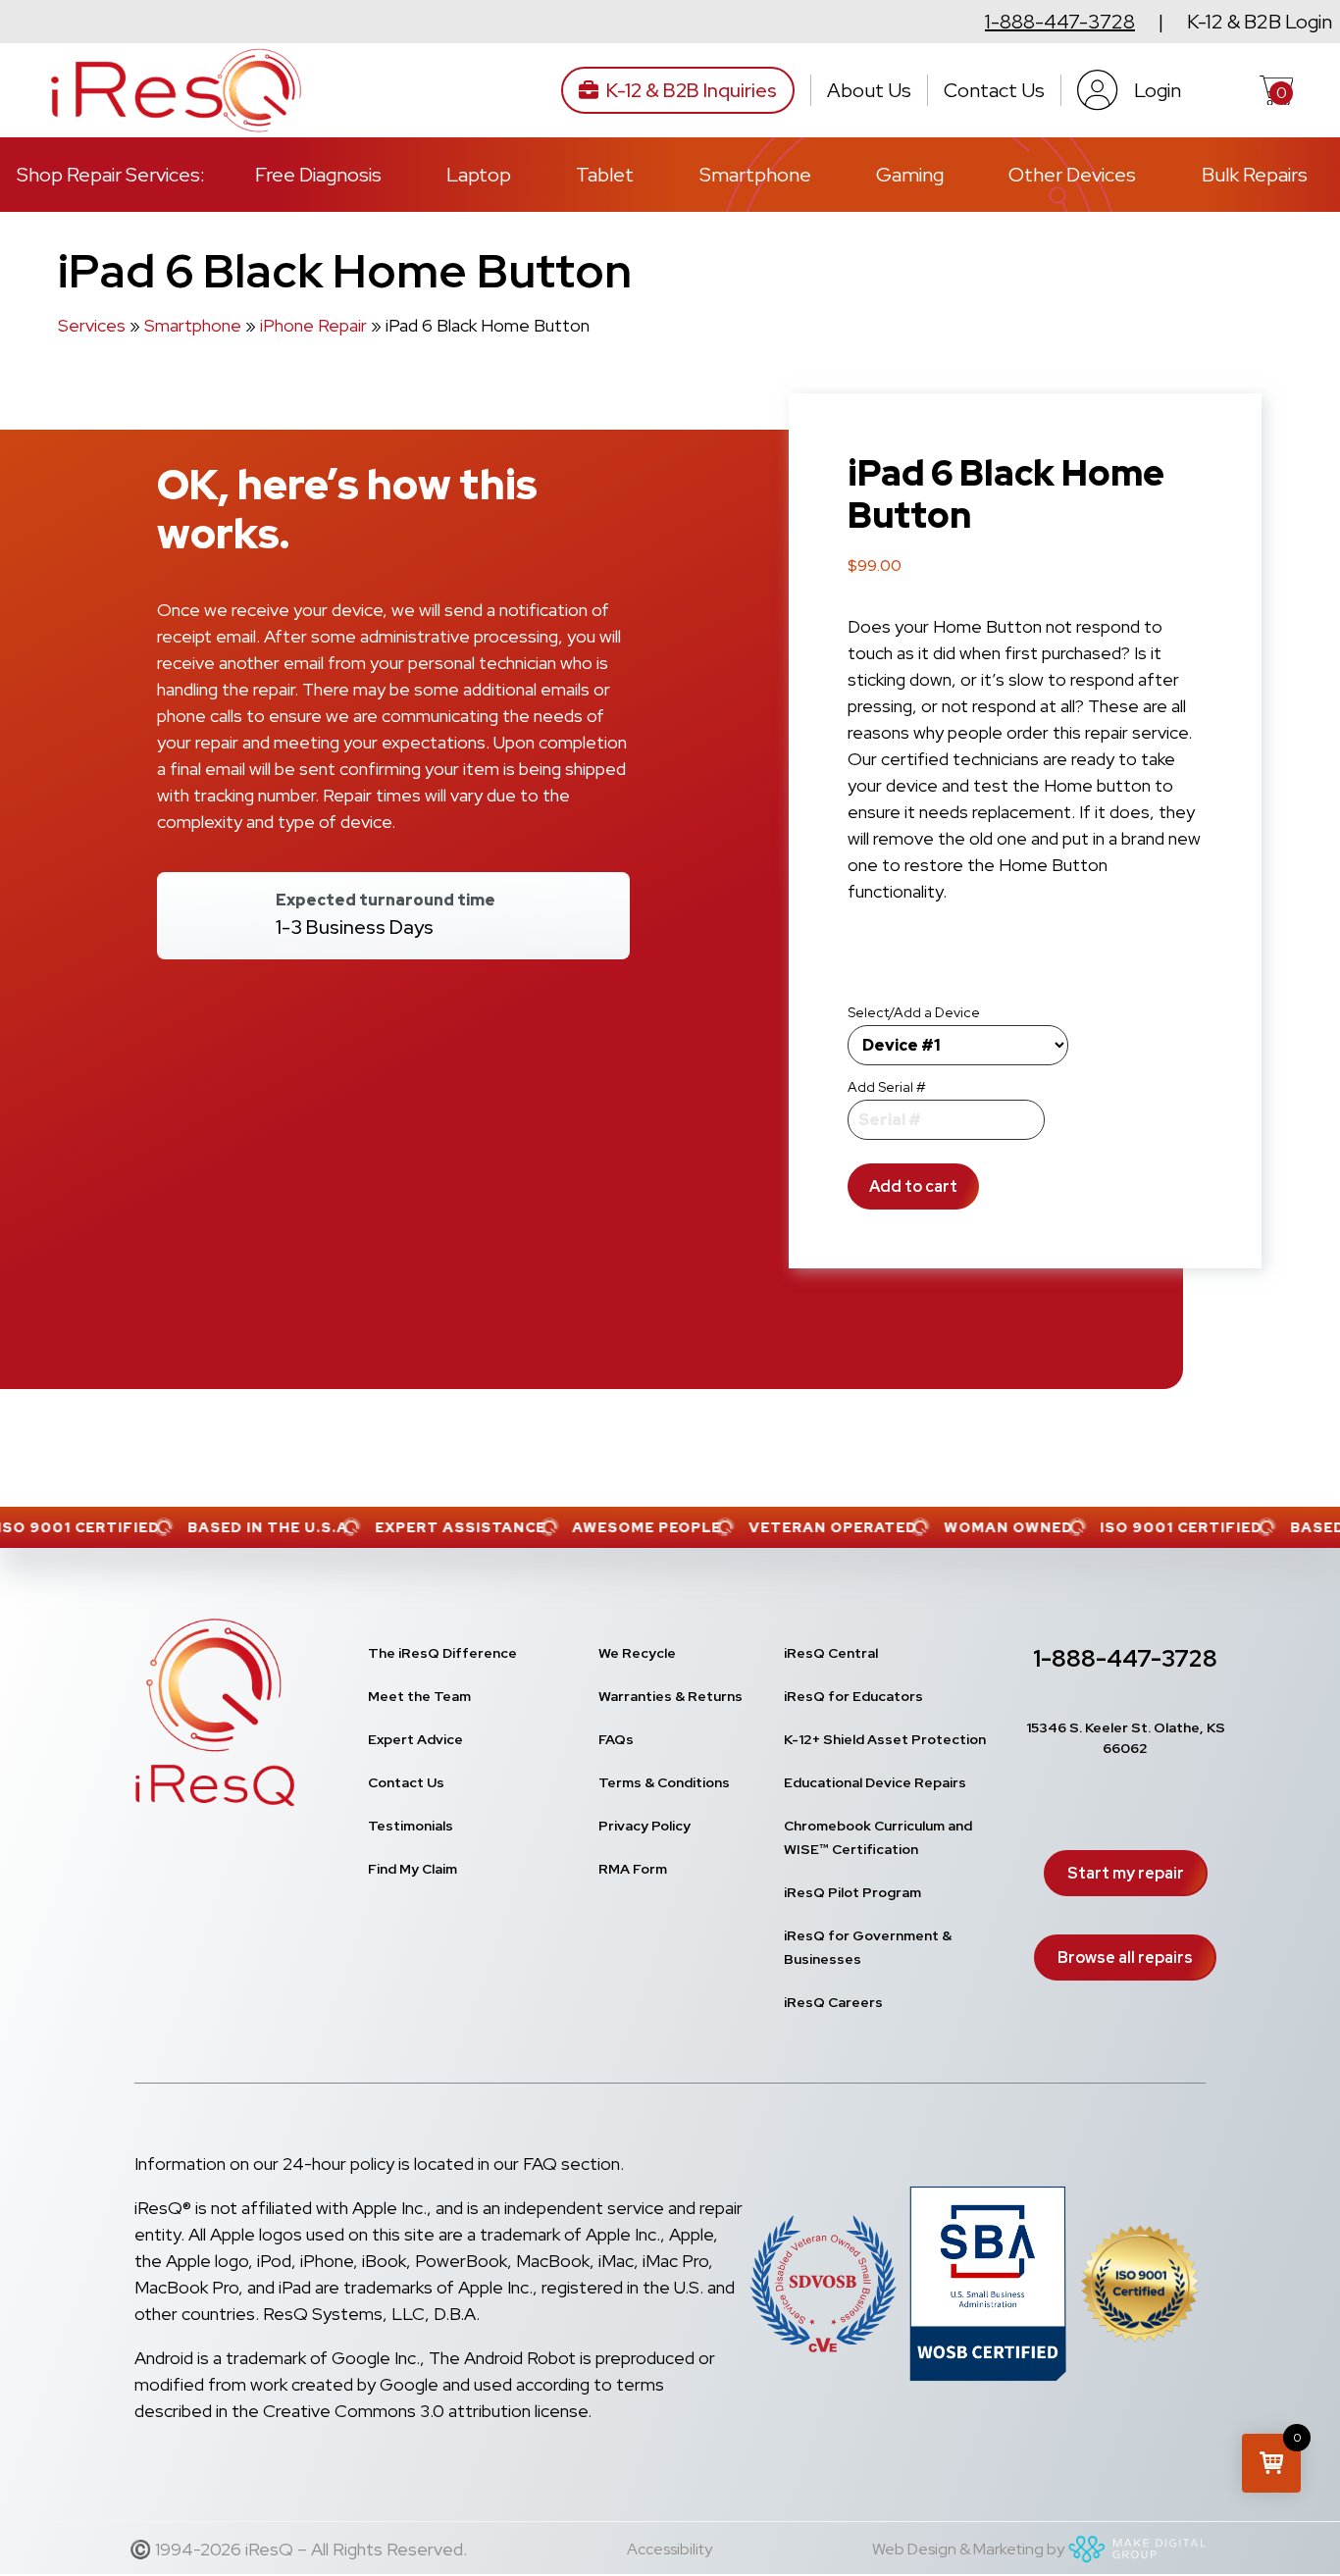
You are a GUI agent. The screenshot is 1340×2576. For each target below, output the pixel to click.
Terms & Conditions (664, 1782)
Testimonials (411, 1826)
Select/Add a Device (914, 1012)
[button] (1271, 2463)
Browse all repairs (1125, 1958)
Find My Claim (412, 1869)
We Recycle (637, 1653)
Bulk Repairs (1255, 175)
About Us (869, 90)
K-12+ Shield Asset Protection (885, 1739)
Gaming (910, 175)
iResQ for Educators (853, 1696)
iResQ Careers (833, 2002)
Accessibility (670, 2549)
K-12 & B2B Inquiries (692, 90)
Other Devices (1072, 175)
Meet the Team (419, 1696)
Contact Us (994, 90)
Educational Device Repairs (875, 1782)
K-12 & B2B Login (1260, 22)
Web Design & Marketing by (968, 2549)
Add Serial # (887, 1087)
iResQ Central (831, 1653)
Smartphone (755, 175)
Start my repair (1126, 1873)
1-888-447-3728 (1060, 22)
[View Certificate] (1140, 2288)
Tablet (605, 175)
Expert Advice (415, 1739)
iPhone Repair (313, 325)
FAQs (616, 1739)
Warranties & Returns (670, 1696)
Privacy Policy (644, 1826)
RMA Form (633, 1869)
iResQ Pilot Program (852, 1892)
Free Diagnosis (318, 175)
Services (92, 325)
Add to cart (913, 1186)
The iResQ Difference (442, 1653)
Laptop (479, 175)
